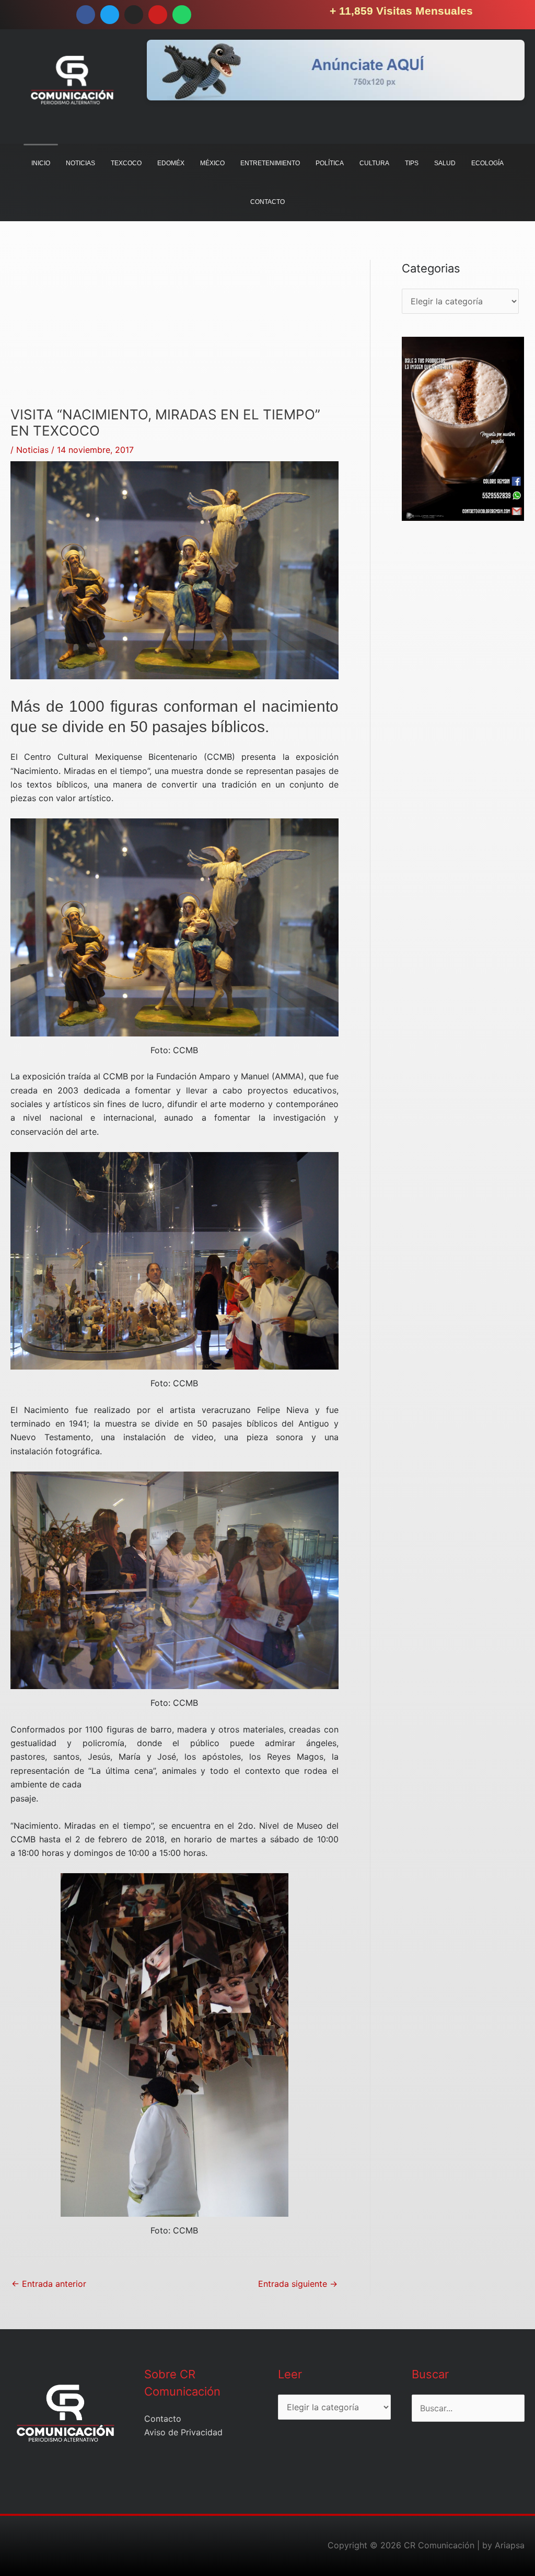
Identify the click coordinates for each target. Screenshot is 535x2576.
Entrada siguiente (298, 2284)
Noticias (32, 450)
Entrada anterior (49, 2284)
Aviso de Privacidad (183, 2432)
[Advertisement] (175, 333)
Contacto (163, 2419)
